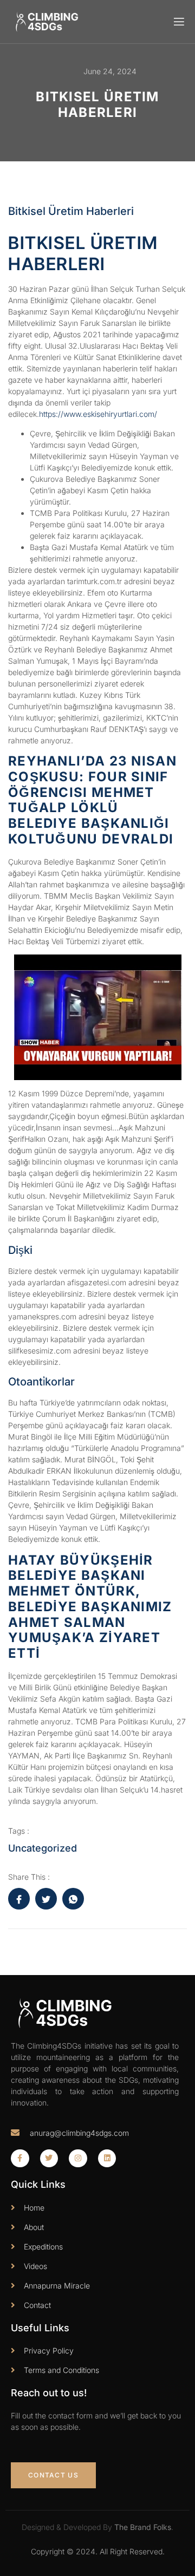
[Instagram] (78, 2159)
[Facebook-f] (20, 2159)
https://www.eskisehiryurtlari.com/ (98, 414)
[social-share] (19, 1899)
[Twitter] (49, 2159)
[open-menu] (178, 22)
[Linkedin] (107, 2159)
